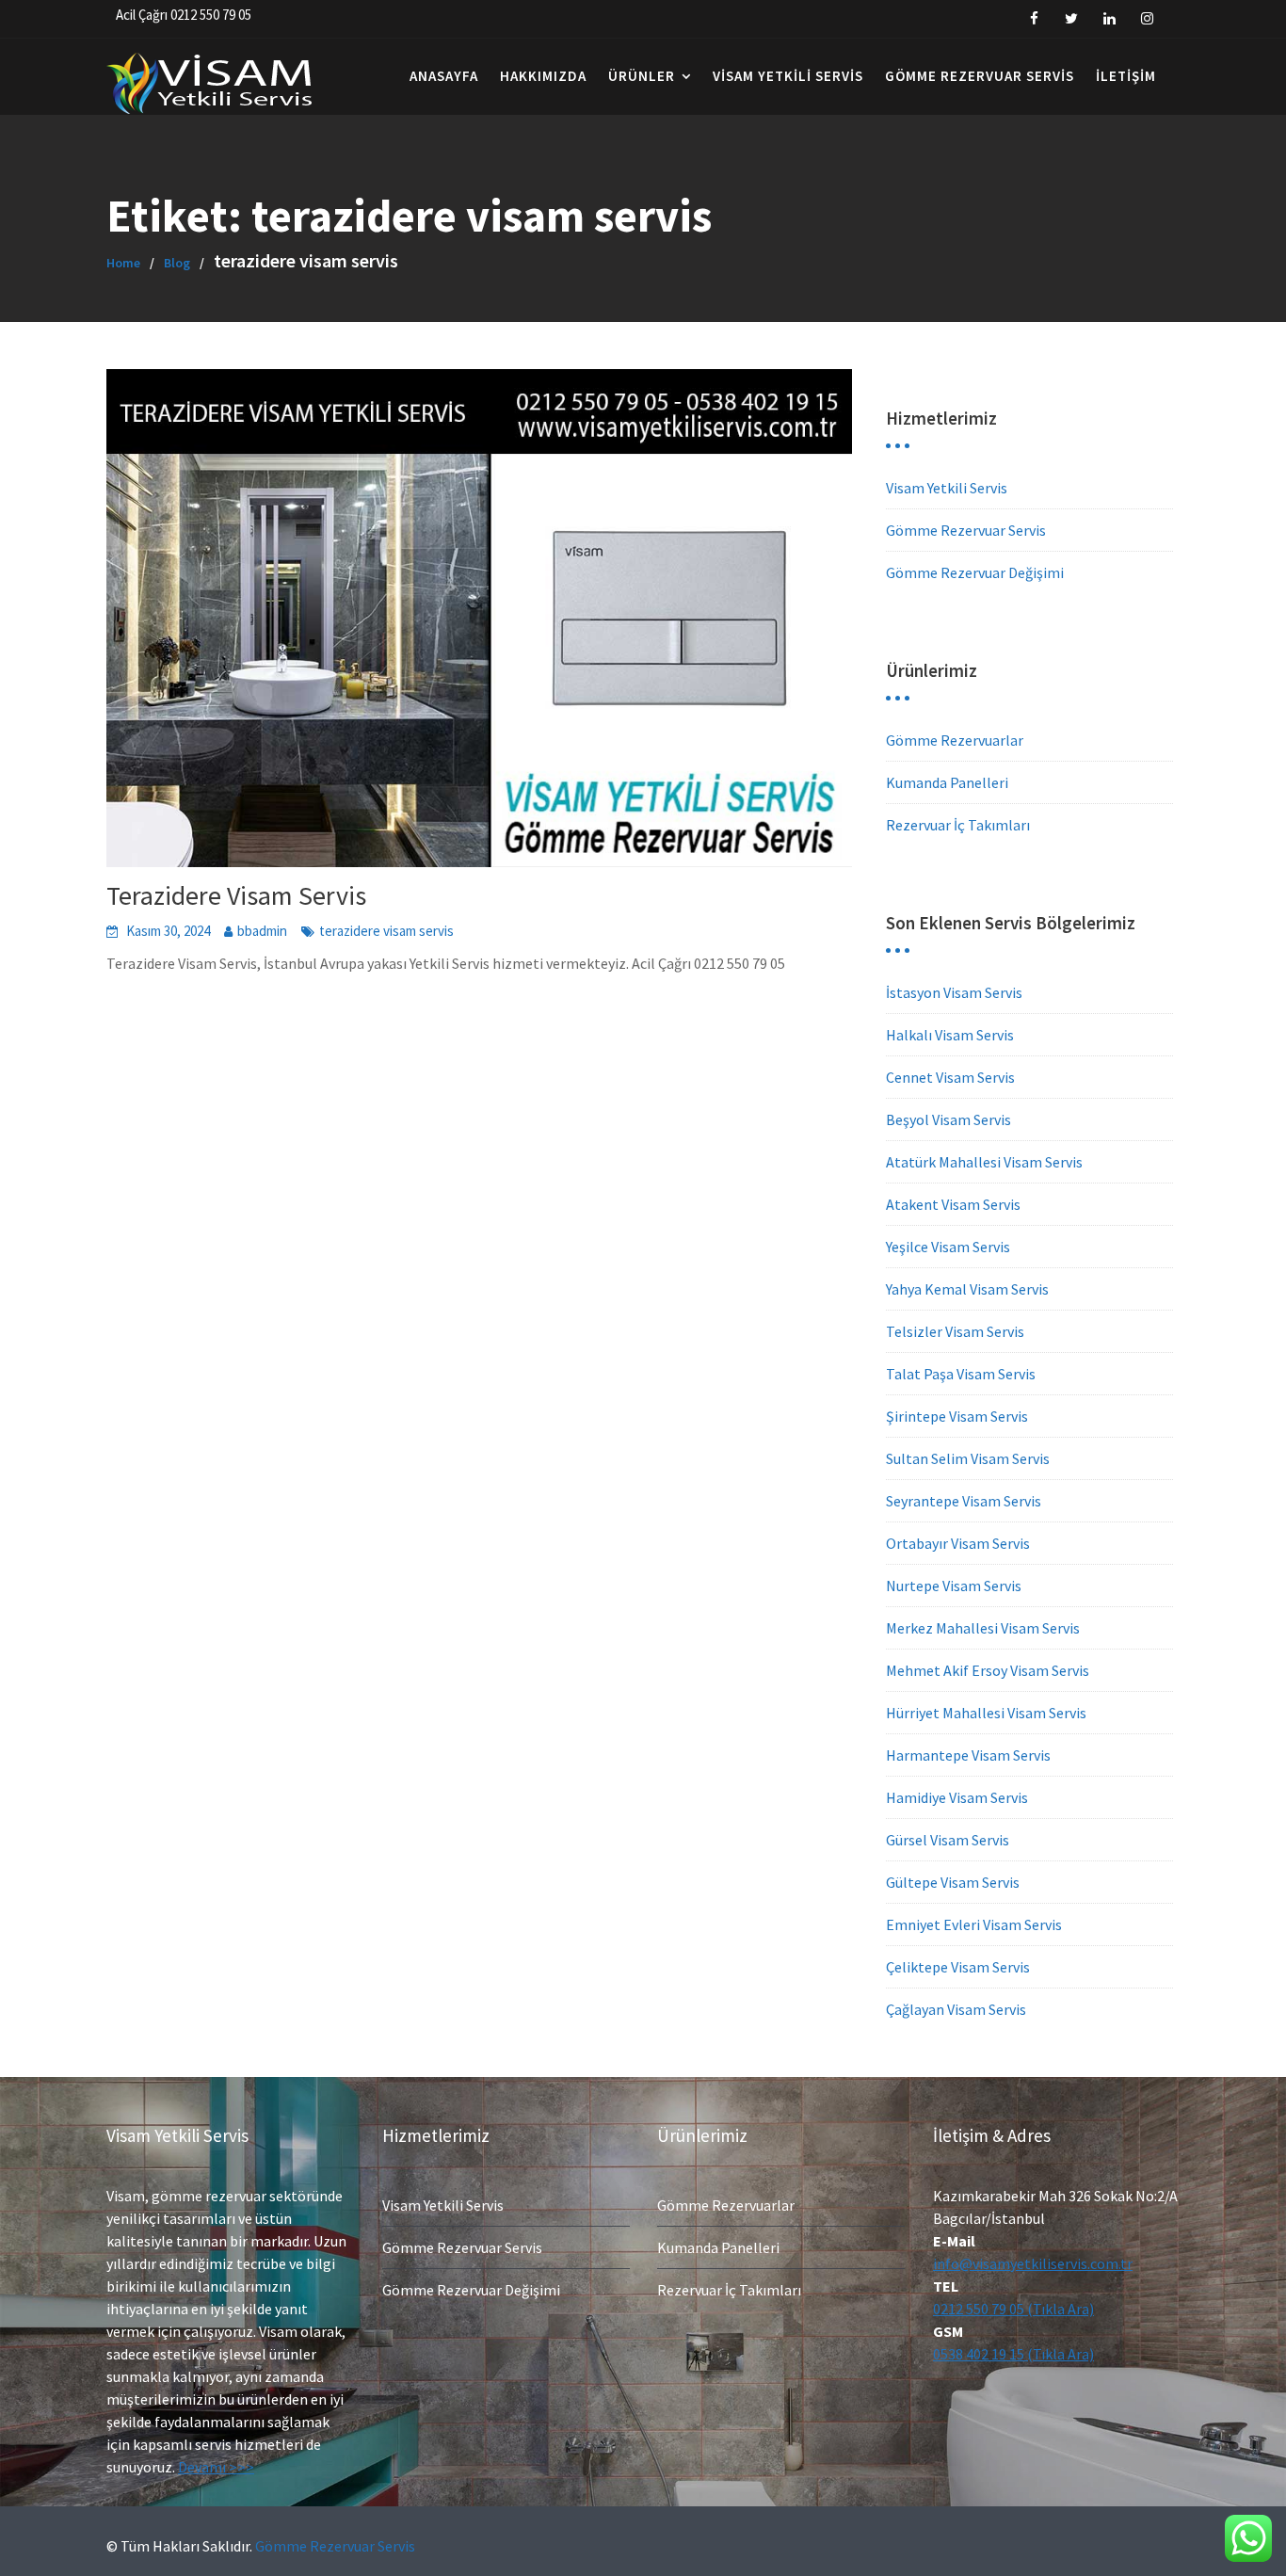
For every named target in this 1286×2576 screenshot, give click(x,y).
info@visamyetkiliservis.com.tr (1033, 2263)
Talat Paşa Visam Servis (961, 1374)
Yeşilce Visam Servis (948, 1247)
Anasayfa (444, 76)
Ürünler (642, 76)
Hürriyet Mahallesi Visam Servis (986, 1713)
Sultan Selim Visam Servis (968, 1458)
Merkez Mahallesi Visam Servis (983, 1628)
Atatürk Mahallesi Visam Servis (984, 1162)
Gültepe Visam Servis (953, 1882)
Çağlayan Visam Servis (956, 2009)
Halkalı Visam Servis (950, 1035)
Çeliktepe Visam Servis (958, 1967)
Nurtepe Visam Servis (954, 1586)
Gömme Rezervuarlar (955, 740)
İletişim (1126, 76)
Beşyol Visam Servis (948, 1119)
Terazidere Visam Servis (236, 895)
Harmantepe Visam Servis (968, 1755)
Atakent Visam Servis (953, 1204)
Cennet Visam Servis (950, 1077)
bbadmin (262, 931)
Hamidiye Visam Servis (957, 1797)
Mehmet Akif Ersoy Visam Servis (988, 1670)
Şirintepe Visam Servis (957, 1416)
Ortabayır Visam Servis (958, 1543)
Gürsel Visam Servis (948, 1840)
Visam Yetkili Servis (788, 76)
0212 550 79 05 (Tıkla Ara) (1013, 2309)
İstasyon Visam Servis (954, 992)
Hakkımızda (543, 76)
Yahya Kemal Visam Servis (967, 1289)
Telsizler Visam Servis (955, 1331)
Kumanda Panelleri (947, 782)
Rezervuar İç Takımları (958, 825)
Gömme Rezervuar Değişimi (975, 572)
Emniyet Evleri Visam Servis (974, 1924)
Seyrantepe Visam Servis (964, 1501)
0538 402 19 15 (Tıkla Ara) (1013, 2354)
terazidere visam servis (386, 931)
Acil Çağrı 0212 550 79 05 (184, 15)
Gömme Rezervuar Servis (980, 76)
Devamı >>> (216, 2467)
